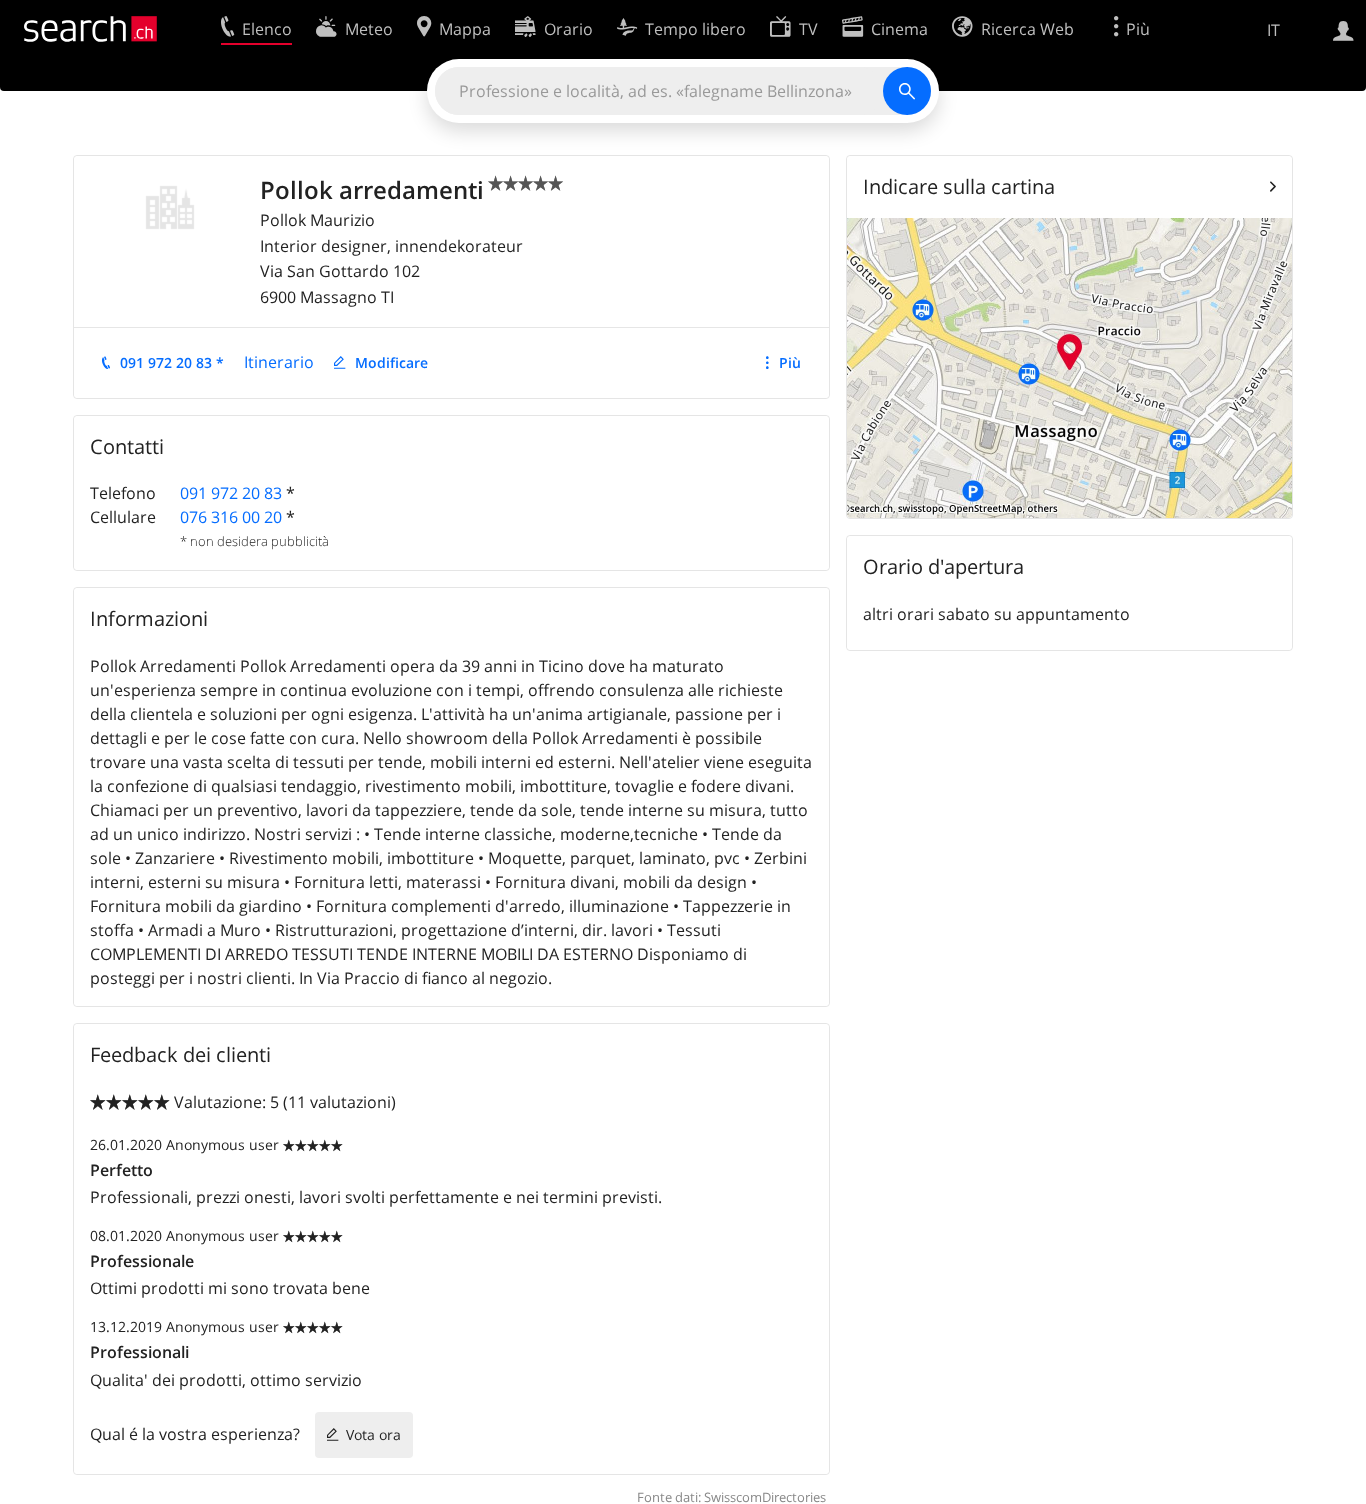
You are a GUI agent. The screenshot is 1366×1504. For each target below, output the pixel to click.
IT (1273, 30)
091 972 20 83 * (172, 362)
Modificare (391, 362)
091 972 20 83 (231, 493)
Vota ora (373, 1434)
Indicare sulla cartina (959, 186)
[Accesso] (1343, 29)
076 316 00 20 (231, 517)
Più (790, 362)
